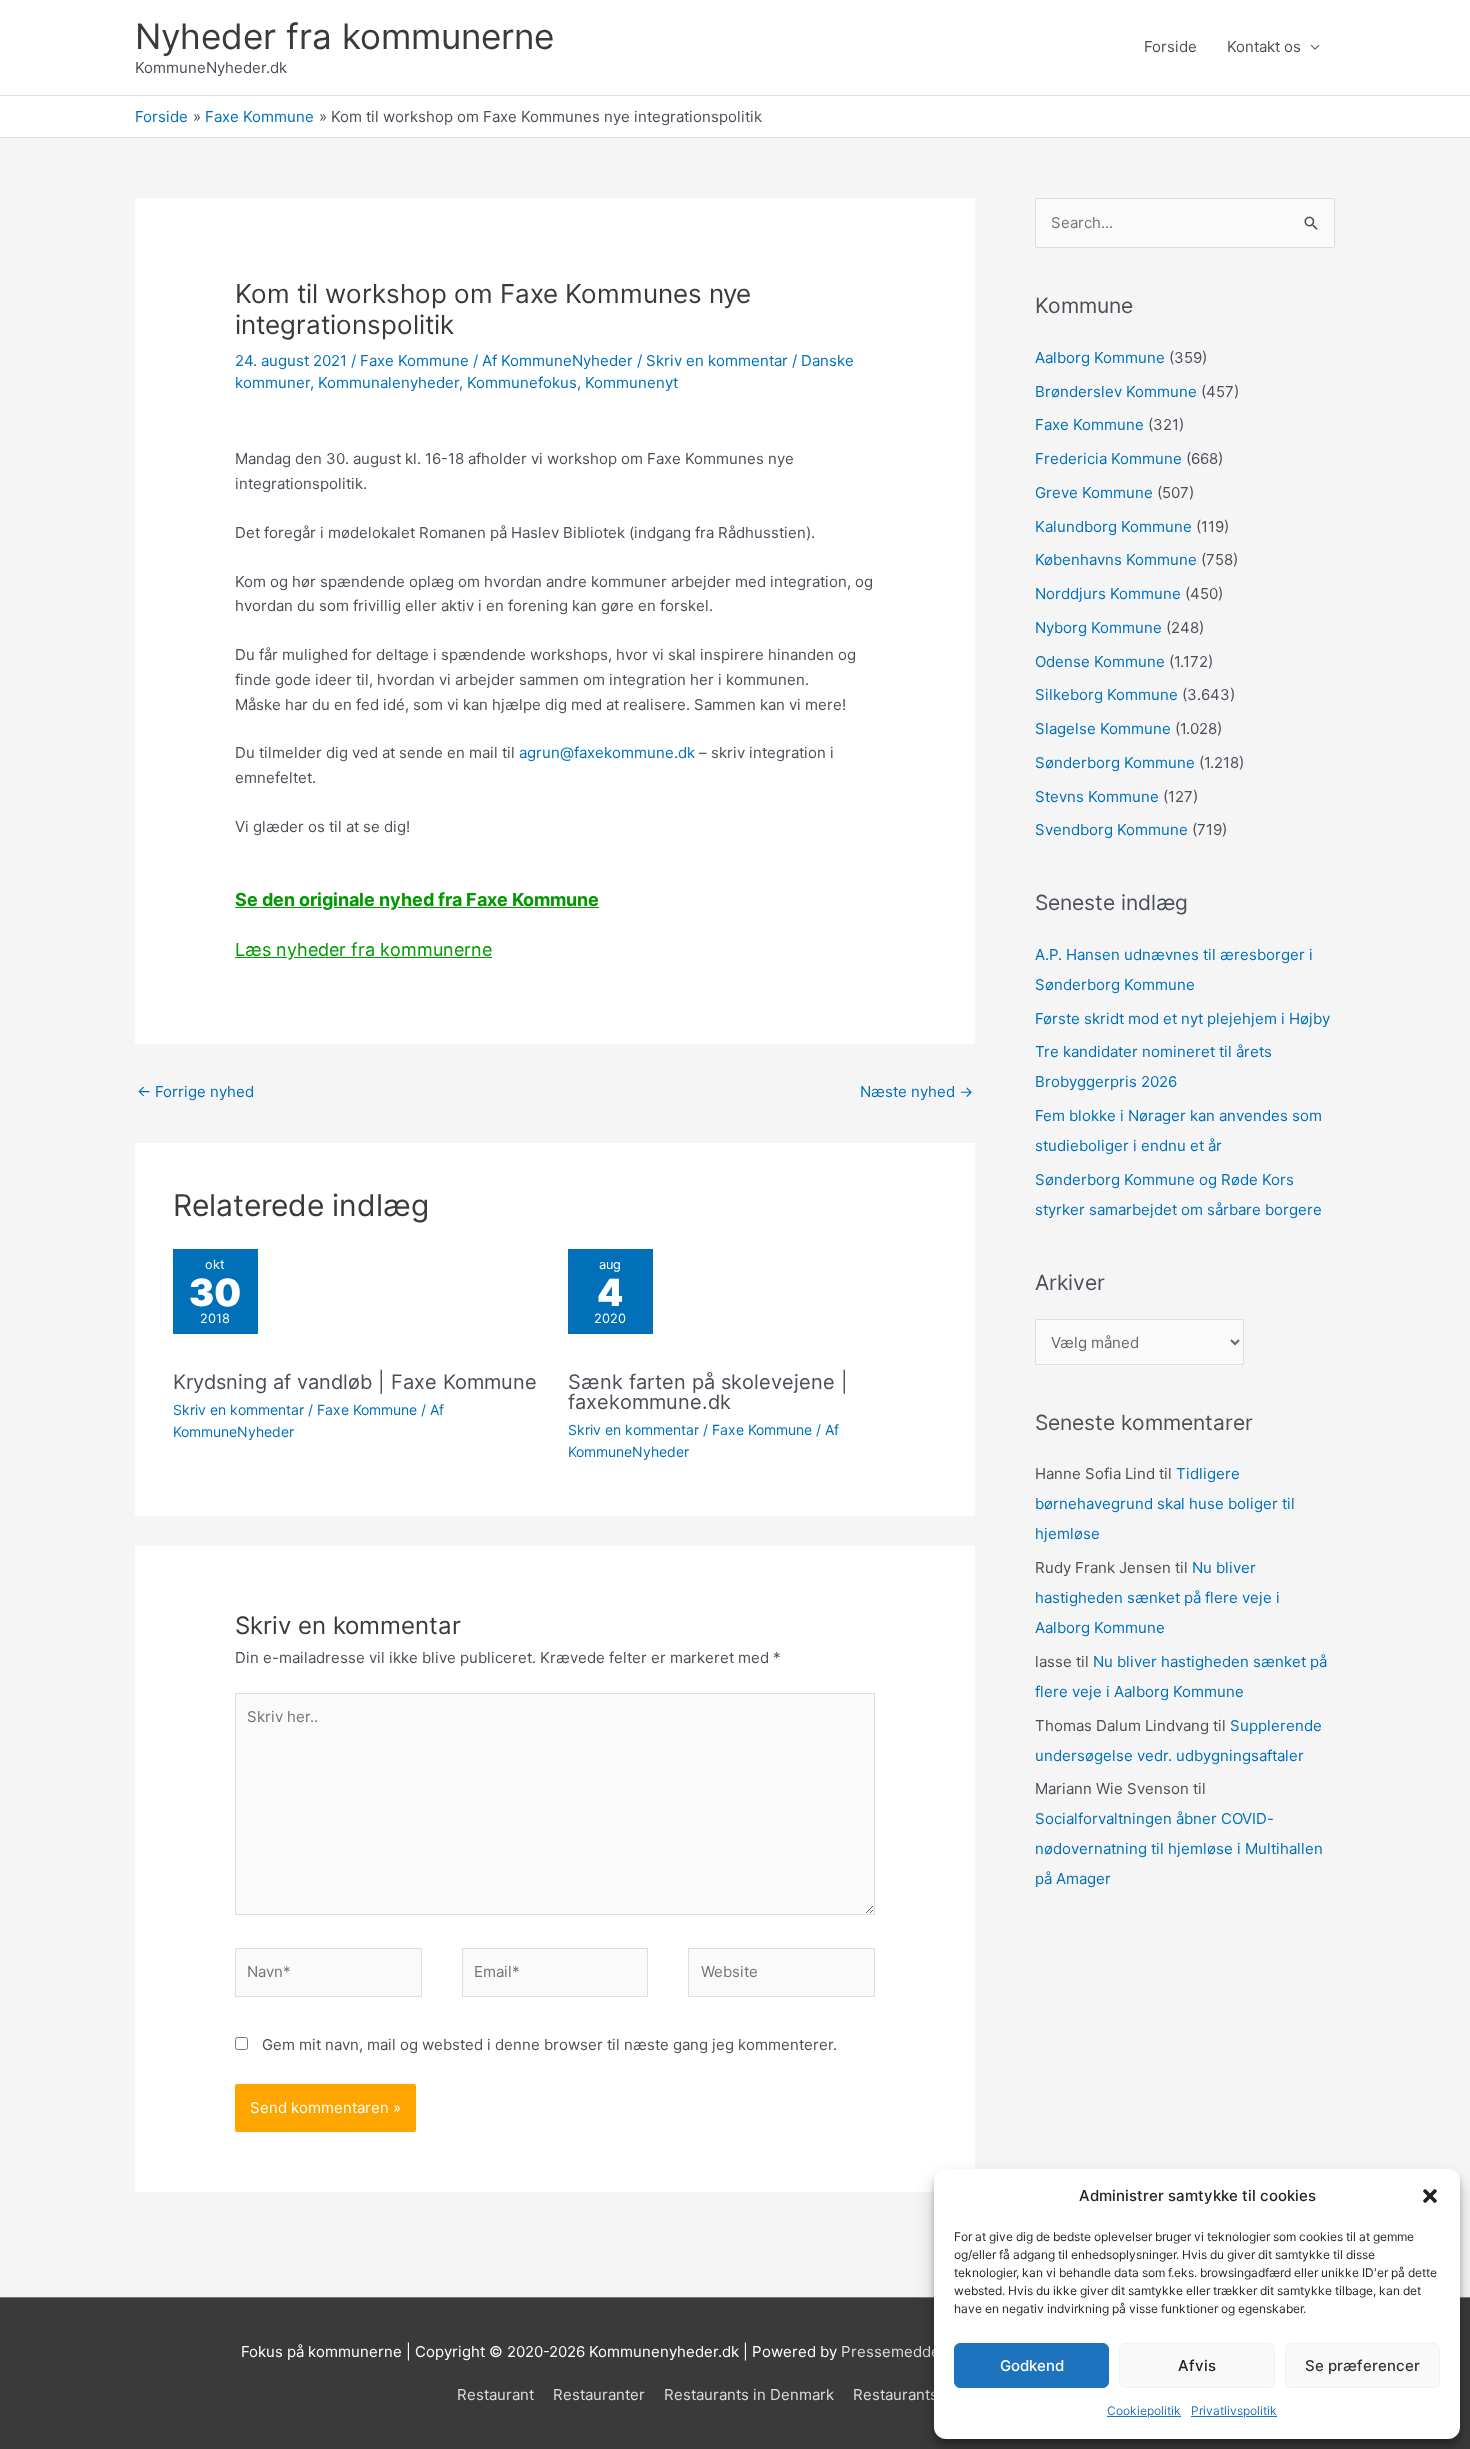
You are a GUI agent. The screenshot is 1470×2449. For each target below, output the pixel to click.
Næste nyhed (916, 1091)
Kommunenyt (631, 382)
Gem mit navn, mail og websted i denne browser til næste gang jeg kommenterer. (549, 2044)
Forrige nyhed (195, 1091)
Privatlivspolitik (1234, 2410)
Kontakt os (1264, 46)
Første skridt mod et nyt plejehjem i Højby (1182, 1018)
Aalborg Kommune (1100, 357)
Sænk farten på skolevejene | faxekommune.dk (708, 1392)
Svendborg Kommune (1111, 829)
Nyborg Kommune (1098, 627)
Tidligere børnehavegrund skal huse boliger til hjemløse (1165, 1503)
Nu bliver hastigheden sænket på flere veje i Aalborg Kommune (1157, 1597)
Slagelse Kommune (1103, 728)
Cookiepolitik (1144, 2410)
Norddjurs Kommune (1108, 593)
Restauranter (599, 2394)
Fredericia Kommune (1108, 458)
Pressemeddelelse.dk (918, 2351)
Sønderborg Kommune (1115, 762)
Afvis (1197, 2365)
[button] (1430, 2196)
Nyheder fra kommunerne (344, 36)
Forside (1170, 46)
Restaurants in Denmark (749, 2394)
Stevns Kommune (1097, 796)
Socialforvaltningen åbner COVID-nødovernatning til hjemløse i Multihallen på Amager (1179, 1848)
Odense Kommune (1100, 661)
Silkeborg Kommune (1106, 694)
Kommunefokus (522, 382)
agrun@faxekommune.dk (607, 752)
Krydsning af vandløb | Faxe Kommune (355, 1382)
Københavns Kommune (1116, 559)
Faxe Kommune (414, 360)
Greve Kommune (1094, 492)
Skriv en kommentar (717, 360)
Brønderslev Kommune (1116, 391)
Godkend (1032, 2365)
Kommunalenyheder (388, 382)
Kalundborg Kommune (1113, 526)
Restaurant (495, 2394)
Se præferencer (1362, 2365)
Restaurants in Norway (933, 2394)
